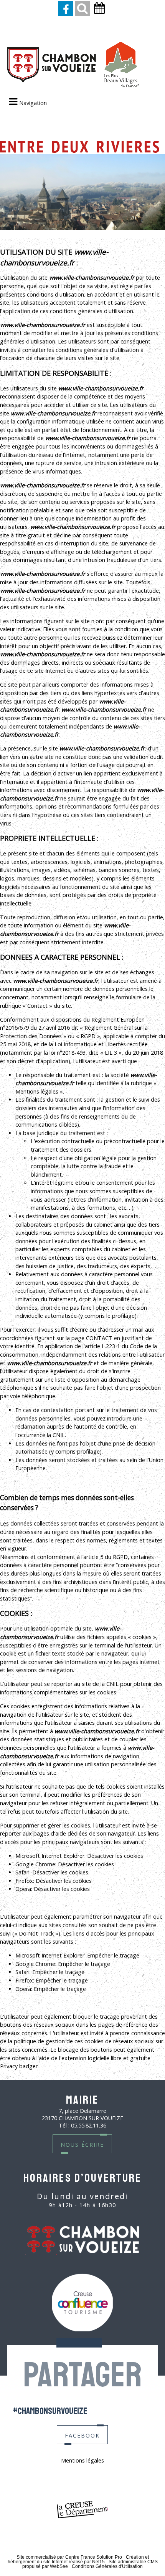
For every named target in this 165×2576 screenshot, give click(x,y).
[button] (82, 8)
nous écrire (82, 2144)
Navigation (33, 103)
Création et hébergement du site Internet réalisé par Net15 (78, 2559)
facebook (82, 2435)
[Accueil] (73, 65)
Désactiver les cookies (115, 1856)
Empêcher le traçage (113, 1955)
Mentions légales (82, 2460)
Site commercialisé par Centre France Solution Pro (69, 2557)
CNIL (59, 1435)
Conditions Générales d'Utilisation (107, 2566)
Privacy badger (19, 2066)
